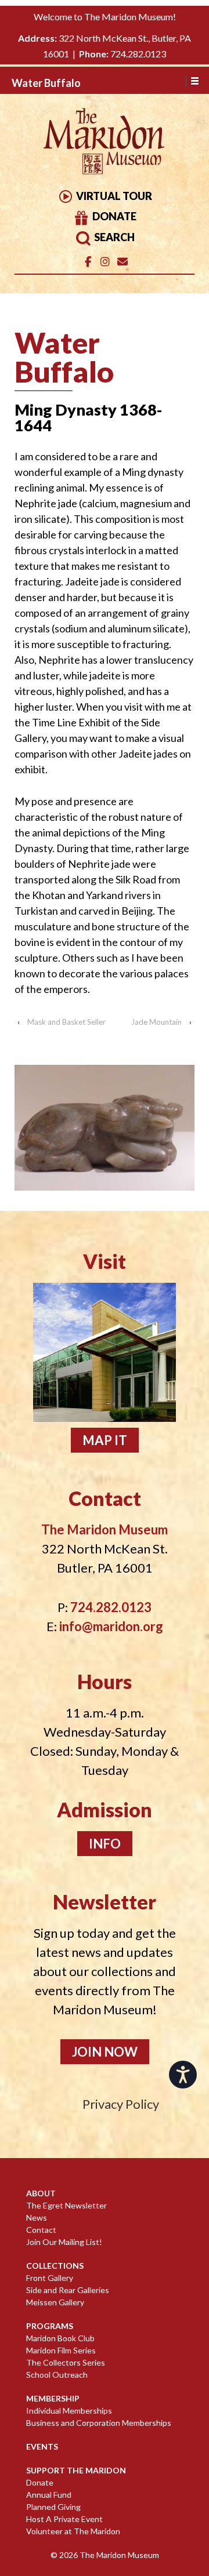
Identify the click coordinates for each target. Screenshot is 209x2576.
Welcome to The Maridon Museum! (105, 17)
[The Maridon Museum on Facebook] (88, 262)
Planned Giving (53, 2507)
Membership (53, 2398)
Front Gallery (50, 2278)
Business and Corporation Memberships (99, 2423)
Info (105, 1844)
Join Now (105, 2052)
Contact (41, 2230)
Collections (55, 2266)
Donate (113, 216)
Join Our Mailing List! (64, 2242)
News (37, 2217)
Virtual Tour (113, 196)
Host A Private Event (64, 2519)
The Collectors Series (66, 2362)
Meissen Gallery (55, 2302)
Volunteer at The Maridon (73, 2531)
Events (42, 2446)
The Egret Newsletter (66, 2205)
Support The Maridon (76, 2470)
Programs (50, 2326)
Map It (105, 1440)
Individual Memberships (69, 2411)
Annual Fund (49, 2495)
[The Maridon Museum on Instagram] (105, 262)
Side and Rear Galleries (68, 2290)
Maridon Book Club (60, 2338)
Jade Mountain (156, 1022)
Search (113, 237)
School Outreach (57, 2375)
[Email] (122, 262)
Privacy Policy (121, 2104)
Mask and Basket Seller (66, 1022)
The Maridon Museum (118, 2555)
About (41, 2193)
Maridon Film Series (61, 2350)
